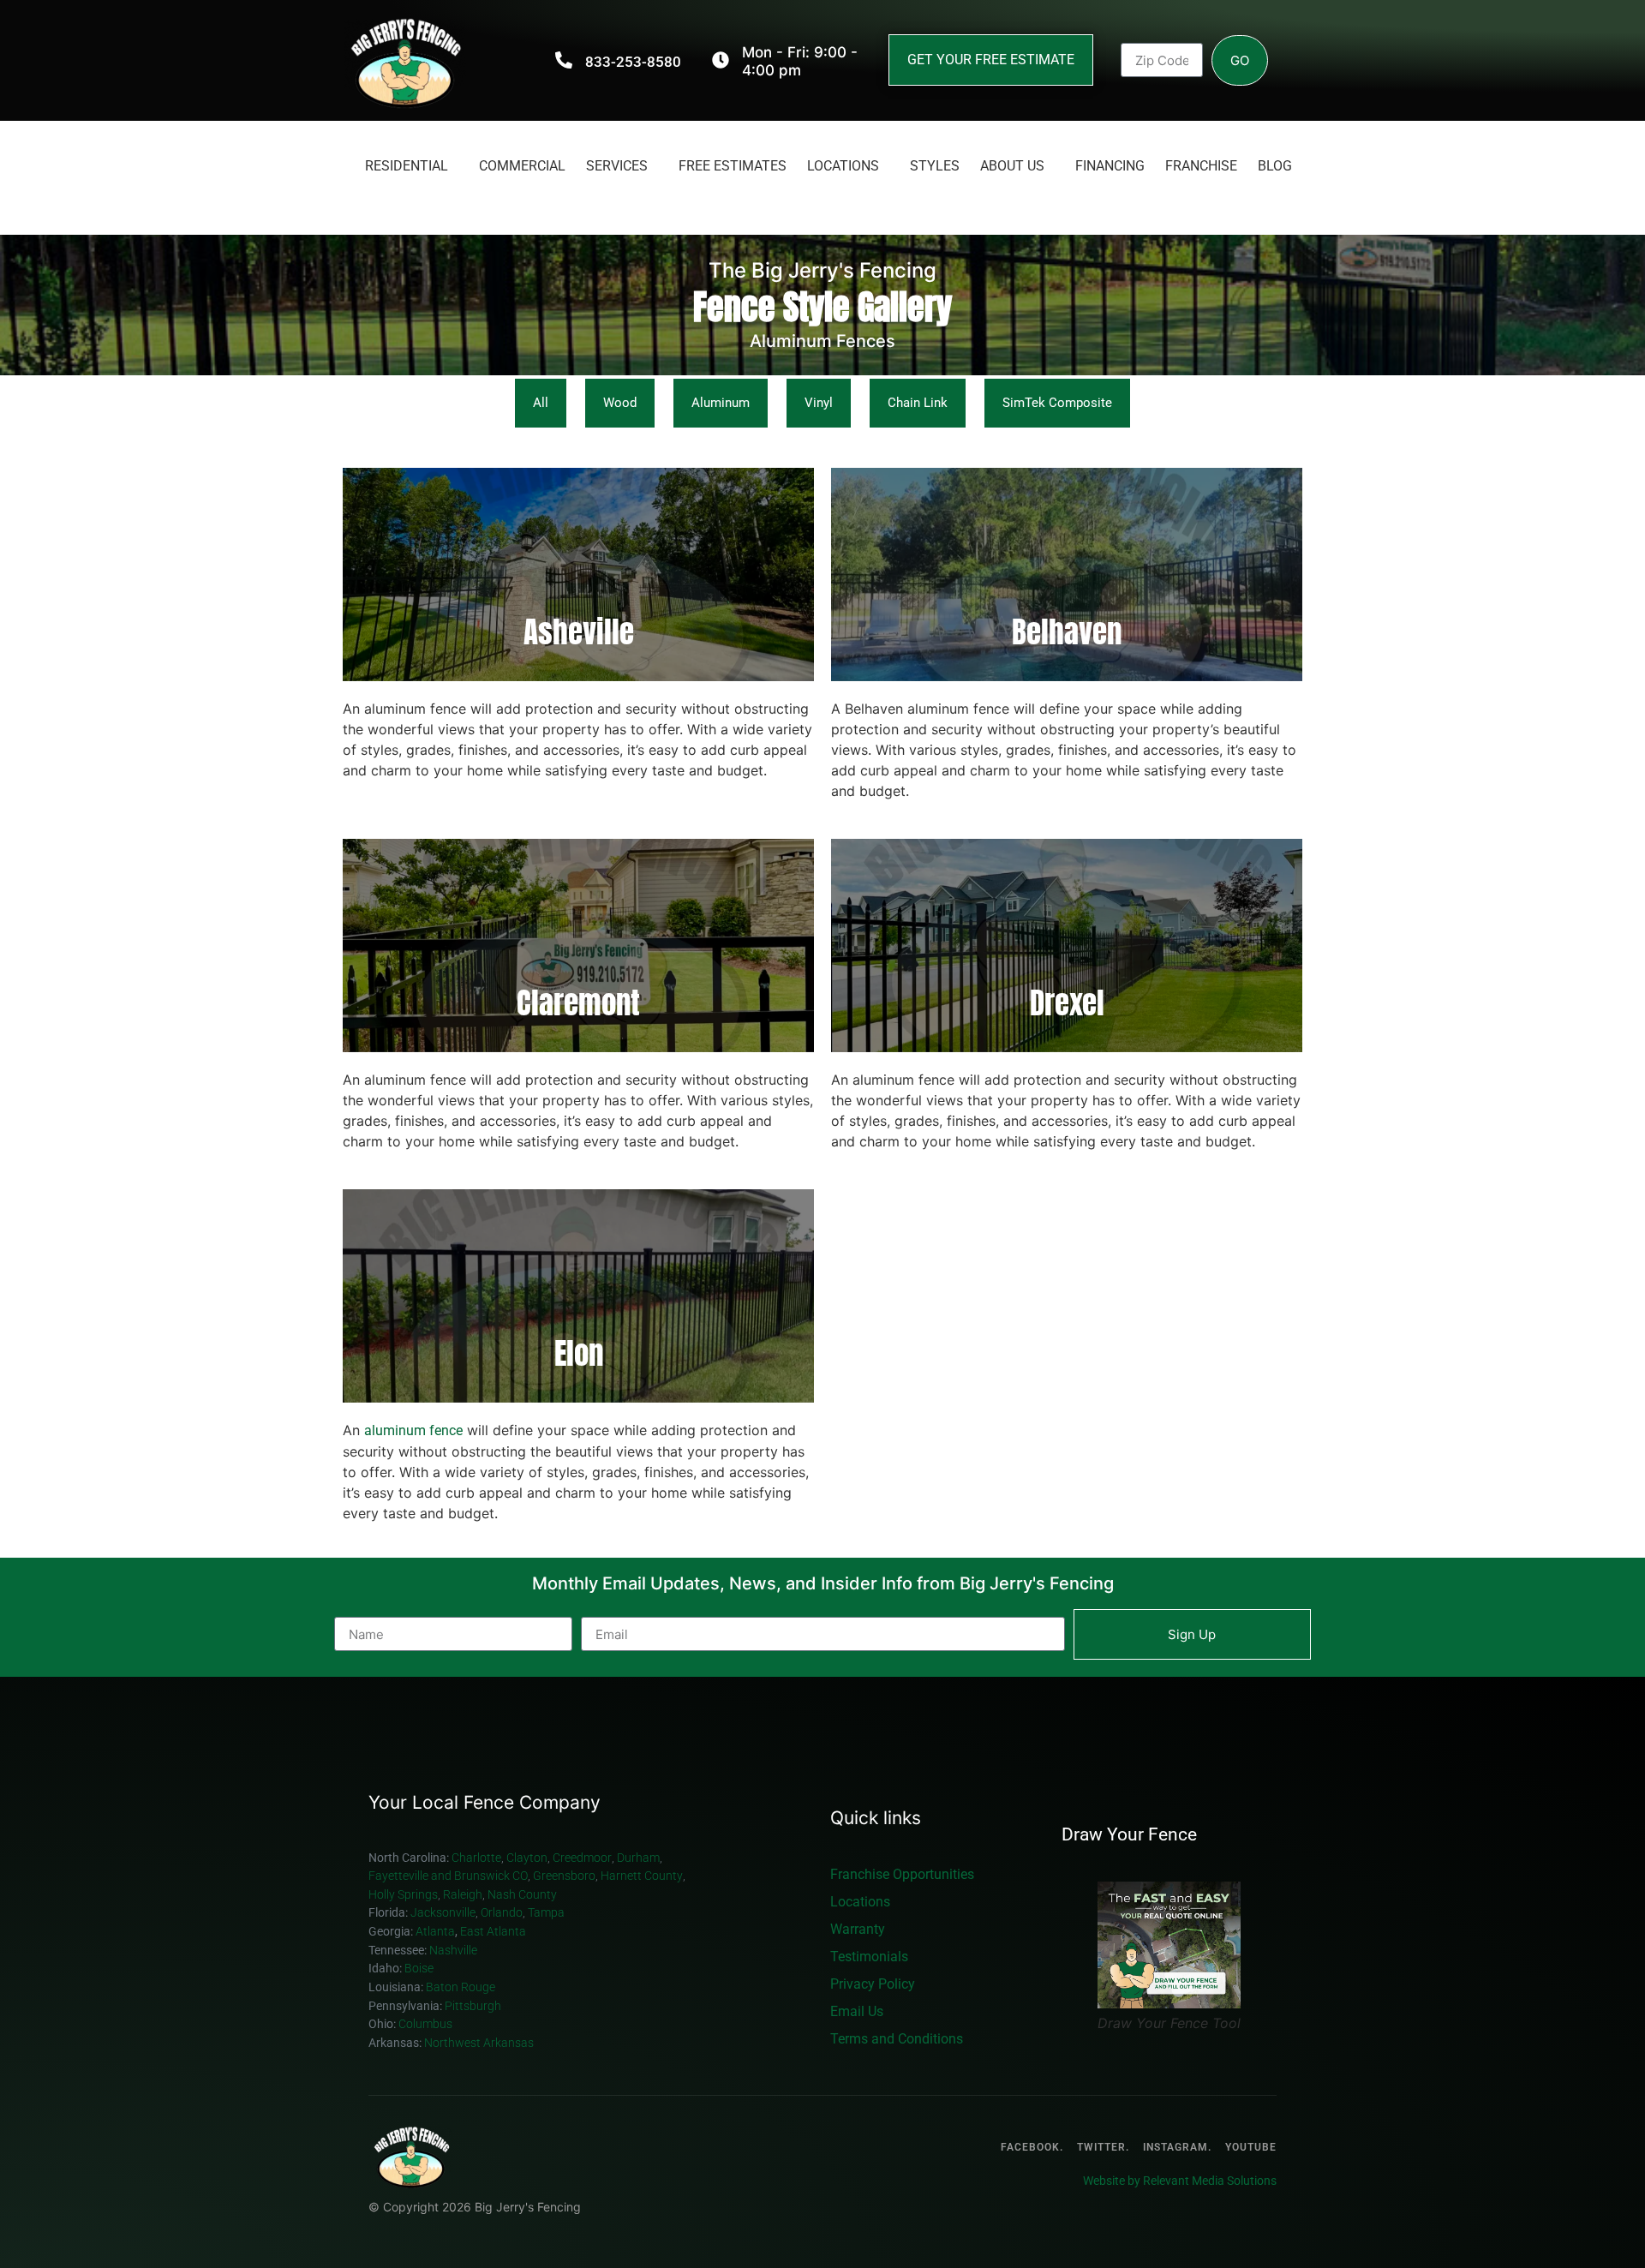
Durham (638, 1858)
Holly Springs (403, 1895)
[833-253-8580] (564, 60)
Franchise (1201, 166)
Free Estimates (733, 166)
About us (1012, 166)
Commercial (522, 166)
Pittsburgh (473, 2006)
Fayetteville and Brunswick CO (448, 1876)
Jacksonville (443, 1913)
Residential (407, 166)
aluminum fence (413, 1430)
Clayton (527, 1858)
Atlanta (435, 1932)
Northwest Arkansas (479, 2043)
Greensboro (564, 1876)
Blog (1275, 166)
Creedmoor (582, 1858)
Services (617, 166)
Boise (420, 1969)
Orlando (502, 1913)
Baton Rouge (462, 1987)
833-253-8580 (633, 62)
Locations (843, 166)
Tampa (546, 1913)
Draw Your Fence (1129, 1835)
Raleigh (463, 1895)
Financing (1110, 166)
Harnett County (642, 1876)
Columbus (425, 2024)
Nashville (455, 1951)
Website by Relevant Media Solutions (1180, 2181)
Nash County (522, 1895)
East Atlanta (493, 1932)
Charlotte (476, 1858)
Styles (935, 166)
